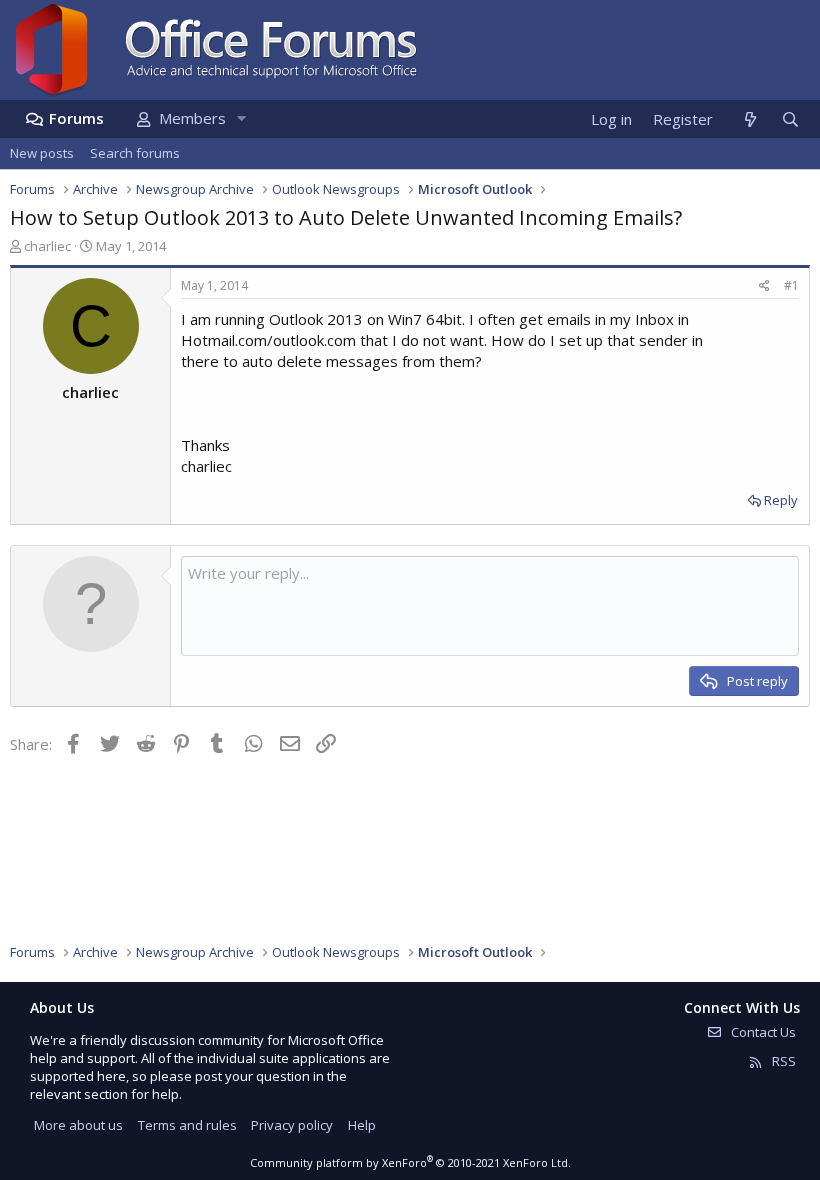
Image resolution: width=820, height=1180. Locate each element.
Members (192, 118)
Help (362, 1125)
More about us (78, 1125)
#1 (791, 285)
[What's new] (749, 119)
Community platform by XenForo (410, 1162)
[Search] (790, 119)
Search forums (135, 153)
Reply (781, 500)
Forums (76, 118)
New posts (42, 153)
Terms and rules (187, 1125)
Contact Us (762, 1032)
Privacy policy (292, 1125)
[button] (241, 118)
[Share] (764, 286)
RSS (782, 1061)
